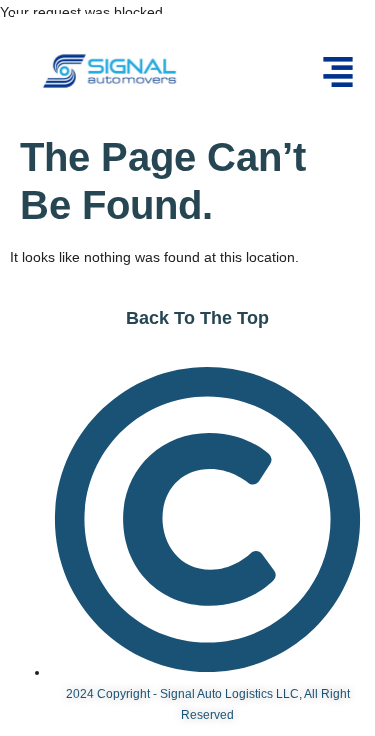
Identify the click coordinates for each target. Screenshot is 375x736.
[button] (338, 75)
